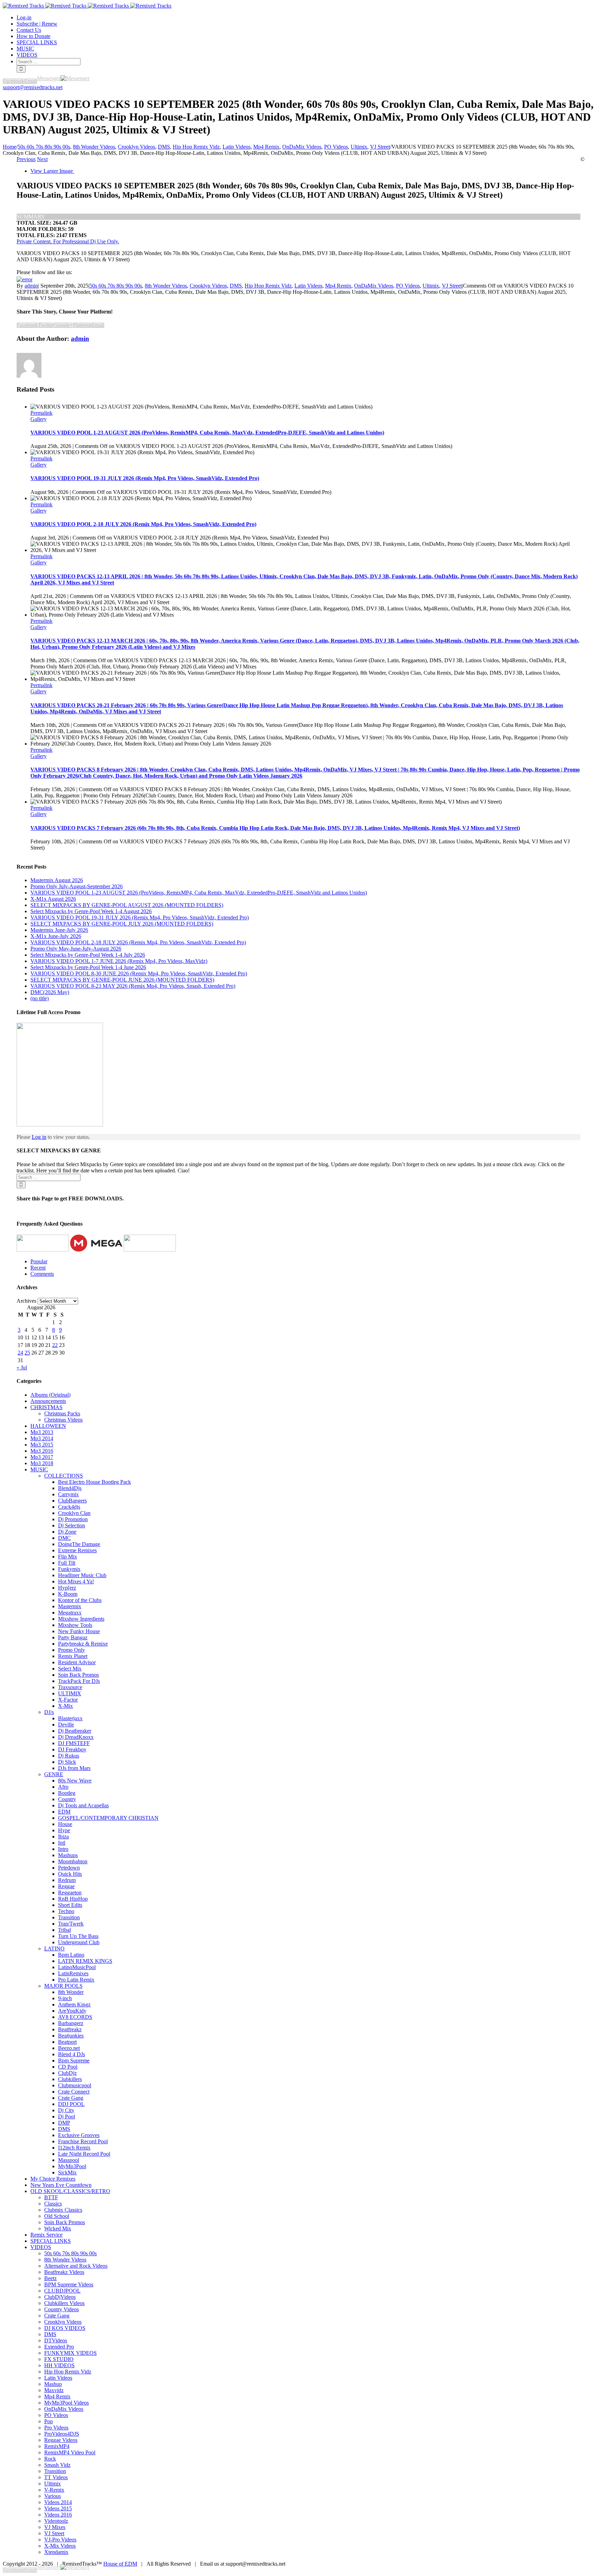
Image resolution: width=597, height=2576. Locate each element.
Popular (39, 1261)
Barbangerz (71, 2023)
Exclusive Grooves (79, 2135)
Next (42, 159)
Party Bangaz (73, 1637)
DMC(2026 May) (50, 992)
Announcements (48, 1401)
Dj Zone (67, 1532)
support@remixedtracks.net (33, 87)
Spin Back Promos (78, 1675)
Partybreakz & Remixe (83, 1644)
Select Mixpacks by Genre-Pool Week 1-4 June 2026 (88, 967)
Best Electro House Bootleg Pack (94, 1482)
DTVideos (56, 2340)
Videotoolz (56, 2521)
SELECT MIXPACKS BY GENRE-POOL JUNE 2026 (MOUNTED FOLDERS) (122, 980)
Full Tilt (67, 1563)
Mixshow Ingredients (81, 1619)
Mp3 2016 (42, 1451)
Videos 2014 (58, 2502)
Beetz (50, 2278)
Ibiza (63, 1837)
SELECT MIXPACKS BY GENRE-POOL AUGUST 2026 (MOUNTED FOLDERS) (127, 905)
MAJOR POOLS (63, 1986)
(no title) (40, 998)
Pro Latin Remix (76, 1980)
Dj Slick (67, 1762)
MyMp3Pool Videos (67, 2403)
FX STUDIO (59, 2359)
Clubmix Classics (63, 2210)
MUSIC (39, 1469)
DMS (236, 286)
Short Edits (70, 1905)
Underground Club (79, 1942)
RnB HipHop (73, 1899)
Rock (50, 2459)
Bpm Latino (71, 1955)
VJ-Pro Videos (60, 2540)
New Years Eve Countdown (61, 2185)
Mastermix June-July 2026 (59, 930)
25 (27, 1353)
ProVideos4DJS (62, 2434)
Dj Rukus (69, 1756)
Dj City (66, 2110)
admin (31, 286)
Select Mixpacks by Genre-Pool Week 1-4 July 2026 (88, 955)
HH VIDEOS (59, 2365)
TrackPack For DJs (79, 1681)
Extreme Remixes (77, 1550)
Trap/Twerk (71, 1924)
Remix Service (46, 2235)
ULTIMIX (70, 1693)
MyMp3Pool (72, 2166)
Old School (57, 2216)
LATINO (54, 1949)
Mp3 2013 (42, 1432)
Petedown (69, 1868)
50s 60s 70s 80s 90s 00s (116, 286)
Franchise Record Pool (83, 2141)
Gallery (39, 419)
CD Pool (68, 2067)
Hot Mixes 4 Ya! (76, 1581)
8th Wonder (71, 1992)
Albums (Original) (50, 1395)
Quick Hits (70, 1874)
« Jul (22, 1367)
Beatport (67, 2042)
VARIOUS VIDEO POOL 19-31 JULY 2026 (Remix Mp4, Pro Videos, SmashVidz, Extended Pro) (145, 478)
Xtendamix (56, 2552)
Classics (53, 2204)
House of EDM (120, 2564)
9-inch (65, 1998)
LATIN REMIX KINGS (85, 1961)
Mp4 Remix (338, 286)
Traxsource (70, 1687)
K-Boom (68, 1594)
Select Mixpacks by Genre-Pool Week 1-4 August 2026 (91, 911)
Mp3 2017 (42, 1457)
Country (67, 1799)
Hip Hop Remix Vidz (268, 286)
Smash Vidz (57, 2465)
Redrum (67, 1880)
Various (53, 2496)
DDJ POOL (71, 2104)
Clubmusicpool (75, 2085)
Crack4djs (69, 1507)
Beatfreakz (70, 2029)
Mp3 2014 (42, 1438)
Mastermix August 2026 (57, 880)
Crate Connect (74, 2092)
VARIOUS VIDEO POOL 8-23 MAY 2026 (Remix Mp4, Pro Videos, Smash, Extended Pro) (133, 986)
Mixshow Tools (75, 1625)
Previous (26, 159)
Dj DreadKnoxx (76, 1737)
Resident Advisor (77, 1662)
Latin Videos (308, 286)
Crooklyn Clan (74, 1513)
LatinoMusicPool (77, 1967)
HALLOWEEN (48, 1426)
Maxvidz (54, 2390)
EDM (64, 1812)
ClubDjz (67, 2073)
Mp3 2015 (42, 1445)
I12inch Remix (74, 2148)
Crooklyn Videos (208, 286)
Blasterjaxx (70, 1718)
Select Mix (70, 1669)
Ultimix (431, 286)
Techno (66, 1911)
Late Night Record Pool (84, 2154)
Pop (49, 2421)
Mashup (53, 2384)
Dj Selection (72, 1525)
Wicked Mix (58, 2228)
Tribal (64, 1930)
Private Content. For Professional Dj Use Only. (68, 241)
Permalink (41, 413)
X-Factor (68, 1700)
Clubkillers (70, 2079)
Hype (64, 1830)
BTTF (51, 2197)
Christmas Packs (62, 1413)
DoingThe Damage (79, 1544)
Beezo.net (69, 2048)
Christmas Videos (63, 1420)
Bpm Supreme (74, 2060)
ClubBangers (72, 1501)
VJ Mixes (55, 2527)
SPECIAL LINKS (51, 2241)
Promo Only (72, 1650)
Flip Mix (68, 1557)
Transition (69, 1917)
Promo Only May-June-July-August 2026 (76, 949)
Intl (62, 1843)
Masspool (69, 2160)
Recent (38, 1268)
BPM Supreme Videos (69, 2284)
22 (55, 1345)
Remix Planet (73, 1656)
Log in (39, 1137)
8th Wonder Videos (166, 286)
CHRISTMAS (46, 1407)
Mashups (68, 1855)
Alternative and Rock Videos (76, 2266)
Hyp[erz (67, 1588)
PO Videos (408, 286)
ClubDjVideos (60, 2297)
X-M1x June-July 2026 (56, 936)
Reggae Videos (61, 2440)
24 (20, 1353)
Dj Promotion (73, 1519)
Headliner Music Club (82, 1575)
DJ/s (49, 1712)
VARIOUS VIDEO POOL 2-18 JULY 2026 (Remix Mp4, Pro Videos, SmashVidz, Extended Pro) (143, 524)
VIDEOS (41, 2247)
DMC (64, 1538)
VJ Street (452, 286)
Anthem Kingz (74, 2004)
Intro (63, 1849)
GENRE (54, 1774)
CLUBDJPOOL (62, 2291)
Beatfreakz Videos (64, 2272)
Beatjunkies (71, 2036)
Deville (66, 1725)
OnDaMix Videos (374, 286)
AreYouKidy (72, 2011)
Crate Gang (71, 2098)
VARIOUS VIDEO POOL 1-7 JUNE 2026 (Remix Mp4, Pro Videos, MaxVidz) (119, 961)
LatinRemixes (73, 1973)
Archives (26, 1301)
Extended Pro (59, 2347)
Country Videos (61, 2309)
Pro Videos (56, 2428)
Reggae (66, 1886)
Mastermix (70, 1606)
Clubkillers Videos (64, 2303)
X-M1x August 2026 (53, 899)
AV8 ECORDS (75, 2017)
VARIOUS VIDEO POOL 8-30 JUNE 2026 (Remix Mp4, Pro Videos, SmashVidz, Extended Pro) (139, 973)
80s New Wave (75, 1781)
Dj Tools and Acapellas (83, 1805)
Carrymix (68, 1494)
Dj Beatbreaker (75, 1731)
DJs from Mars (74, 1768)
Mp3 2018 (42, 1463)
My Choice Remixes (53, 2179)
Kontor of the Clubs (80, 1600)
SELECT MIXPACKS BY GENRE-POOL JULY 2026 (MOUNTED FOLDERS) (122, 924)
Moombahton (73, 1861)
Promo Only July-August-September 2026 (77, 886)
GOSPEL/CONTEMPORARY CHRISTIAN (108, 1818)
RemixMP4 (57, 2446)
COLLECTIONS (64, 1476)
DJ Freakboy (72, 1749)
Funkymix (69, 1569)
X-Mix (65, 1706)
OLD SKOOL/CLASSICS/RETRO (70, 2191)
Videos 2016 (58, 2515)
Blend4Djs (70, 1488)
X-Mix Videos (60, 2546)
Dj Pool (67, 2116)
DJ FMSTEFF (74, 1743)
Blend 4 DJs (72, 2054)
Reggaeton (70, 1893)
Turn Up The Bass (78, 1936)
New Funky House (79, 1631)
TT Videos (56, 2477)
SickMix (67, 2172)
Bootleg (67, 1793)
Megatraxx (70, 1613)
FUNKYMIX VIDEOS (70, 2353)
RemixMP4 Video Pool (70, 2452)
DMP (64, 2123)
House (65, 1824)
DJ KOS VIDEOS (65, 2328)
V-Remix (54, 2490)
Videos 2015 (58, 2508)
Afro (63, 1787)
